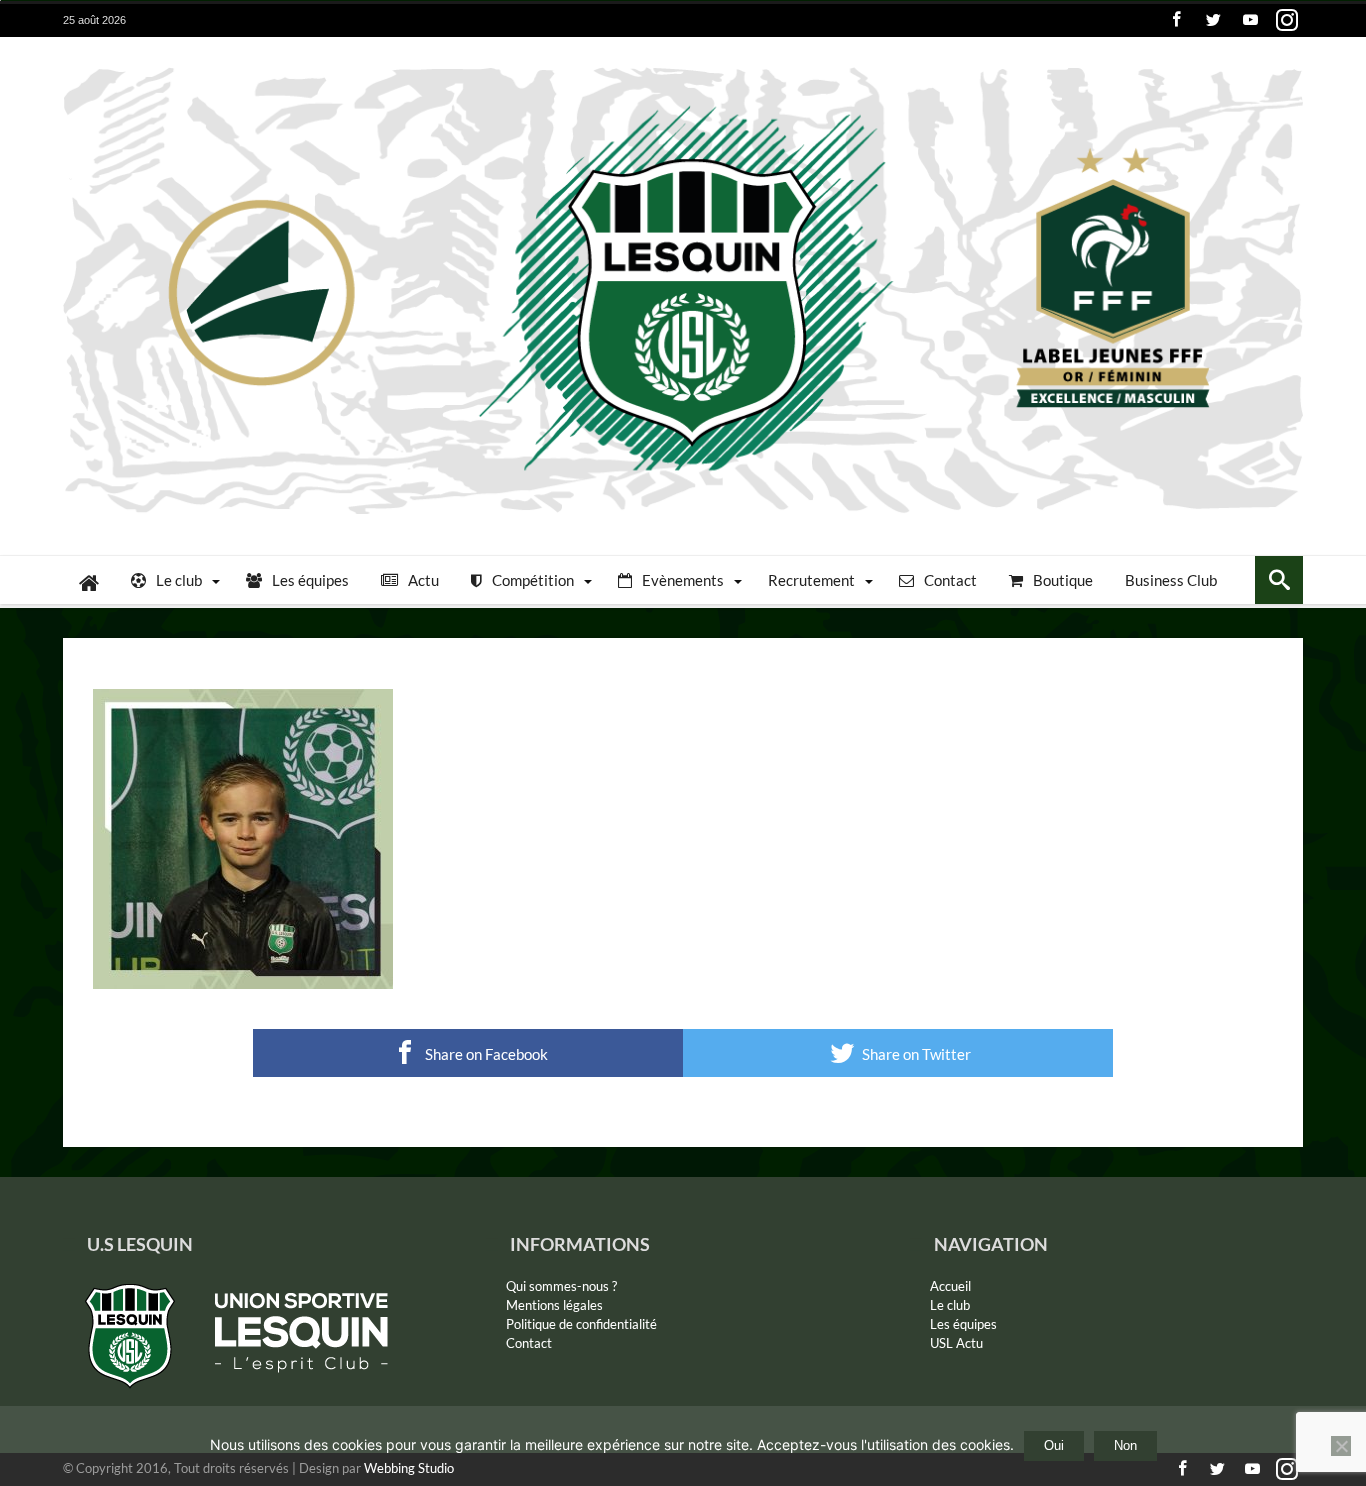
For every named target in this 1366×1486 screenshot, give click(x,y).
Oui (1054, 1445)
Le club (950, 1305)
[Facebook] (1176, 20)
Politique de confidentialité (581, 1324)
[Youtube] (1250, 20)
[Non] (1341, 1446)
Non (1125, 1445)
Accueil (950, 1286)
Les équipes (963, 1324)
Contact (529, 1343)
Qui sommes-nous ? (561, 1286)
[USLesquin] (683, 66)
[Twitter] (1213, 20)
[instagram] (1287, 20)
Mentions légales (554, 1305)
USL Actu (956, 1343)
